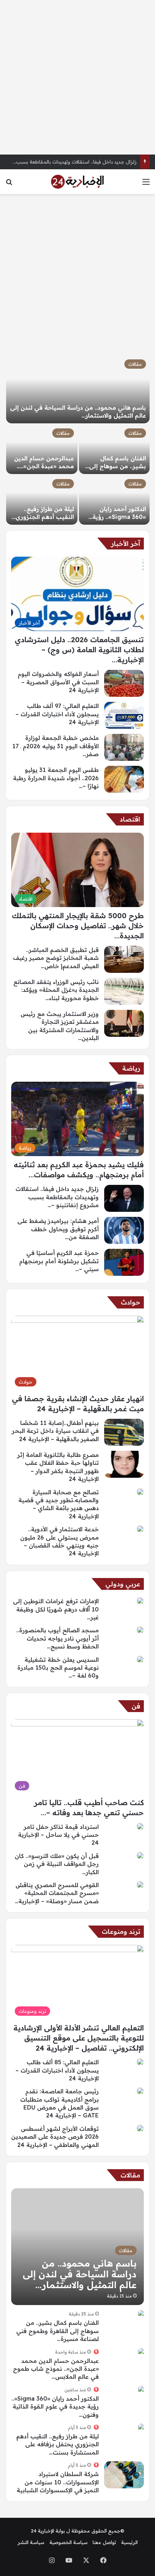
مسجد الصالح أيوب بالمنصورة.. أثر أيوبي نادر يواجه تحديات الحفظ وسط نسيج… (57, 1638)
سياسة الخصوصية (68, 2542)
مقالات (135, 364)
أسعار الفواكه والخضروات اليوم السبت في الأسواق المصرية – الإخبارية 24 (58, 682)
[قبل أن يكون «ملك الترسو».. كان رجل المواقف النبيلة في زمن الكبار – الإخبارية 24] (140, 1855)
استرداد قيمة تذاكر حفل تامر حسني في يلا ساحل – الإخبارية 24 (58, 1835)
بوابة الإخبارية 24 (48, 2531)
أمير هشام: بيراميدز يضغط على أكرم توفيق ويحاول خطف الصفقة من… (58, 1229)
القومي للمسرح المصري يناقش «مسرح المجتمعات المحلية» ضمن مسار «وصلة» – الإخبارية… (57, 1893)
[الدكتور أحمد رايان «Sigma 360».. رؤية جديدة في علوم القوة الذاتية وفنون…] (114, 500)
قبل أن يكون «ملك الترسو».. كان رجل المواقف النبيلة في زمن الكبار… (57, 1864)
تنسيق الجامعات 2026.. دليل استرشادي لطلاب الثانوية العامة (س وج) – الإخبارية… (79, 650)
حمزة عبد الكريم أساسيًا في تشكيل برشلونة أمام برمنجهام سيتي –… (59, 1261)
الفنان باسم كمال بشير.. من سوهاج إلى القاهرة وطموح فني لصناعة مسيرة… (57, 2331)
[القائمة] (146, 184)
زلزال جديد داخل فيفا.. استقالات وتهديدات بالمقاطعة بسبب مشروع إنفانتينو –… (57, 1197)
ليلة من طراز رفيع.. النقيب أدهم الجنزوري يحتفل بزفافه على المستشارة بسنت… (57, 2444)
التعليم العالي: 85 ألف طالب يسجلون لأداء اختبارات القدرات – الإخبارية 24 (57, 2070)
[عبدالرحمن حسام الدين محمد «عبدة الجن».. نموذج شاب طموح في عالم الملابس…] (42, 449)
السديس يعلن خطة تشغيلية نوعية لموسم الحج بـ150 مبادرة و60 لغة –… (58, 1668)
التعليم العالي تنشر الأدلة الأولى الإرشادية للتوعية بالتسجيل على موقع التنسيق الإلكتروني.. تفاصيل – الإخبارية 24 (79, 2038)
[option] (77, 440)
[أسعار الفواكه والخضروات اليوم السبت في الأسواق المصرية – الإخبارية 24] (124, 683)
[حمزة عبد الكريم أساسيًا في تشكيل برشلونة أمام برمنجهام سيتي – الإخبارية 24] (124, 1262)
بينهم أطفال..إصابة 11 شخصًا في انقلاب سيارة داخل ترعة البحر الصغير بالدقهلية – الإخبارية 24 (55, 1431)
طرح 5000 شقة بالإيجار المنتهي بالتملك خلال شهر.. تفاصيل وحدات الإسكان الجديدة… (78, 926)
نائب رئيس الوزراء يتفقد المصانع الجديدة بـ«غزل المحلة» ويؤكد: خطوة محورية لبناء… (56, 990)
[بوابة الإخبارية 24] (77, 182)
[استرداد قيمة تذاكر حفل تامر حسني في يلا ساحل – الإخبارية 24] (140, 1826)
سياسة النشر (31, 2542)
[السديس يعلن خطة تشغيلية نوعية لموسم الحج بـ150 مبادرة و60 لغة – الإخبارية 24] (140, 1659)
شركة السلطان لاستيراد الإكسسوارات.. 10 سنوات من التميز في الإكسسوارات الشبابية (58, 2482)
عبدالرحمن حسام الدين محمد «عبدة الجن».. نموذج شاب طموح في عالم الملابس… (56, 2369)
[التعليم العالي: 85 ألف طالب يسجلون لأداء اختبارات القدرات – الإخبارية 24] (140, 2062)
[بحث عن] (9, 184)
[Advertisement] (77, 77)
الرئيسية (129, 2542)
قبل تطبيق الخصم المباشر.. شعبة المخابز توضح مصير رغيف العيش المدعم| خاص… (56, 958)
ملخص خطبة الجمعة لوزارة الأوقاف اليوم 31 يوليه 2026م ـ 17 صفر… (56, 746)
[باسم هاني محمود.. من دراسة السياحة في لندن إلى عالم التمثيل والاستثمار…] (78, 390)
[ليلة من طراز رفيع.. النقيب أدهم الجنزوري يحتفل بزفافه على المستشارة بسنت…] (42, 500)
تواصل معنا (104, 2542)
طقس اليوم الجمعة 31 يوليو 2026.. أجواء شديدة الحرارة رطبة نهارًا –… (56, 778)
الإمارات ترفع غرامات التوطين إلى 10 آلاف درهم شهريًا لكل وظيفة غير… (56, 1609)
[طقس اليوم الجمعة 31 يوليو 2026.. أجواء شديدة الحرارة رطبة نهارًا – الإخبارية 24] (124, 779)
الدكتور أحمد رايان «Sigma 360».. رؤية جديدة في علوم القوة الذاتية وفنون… (55, 2407)
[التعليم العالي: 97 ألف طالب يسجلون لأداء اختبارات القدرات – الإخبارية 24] (124, 715)
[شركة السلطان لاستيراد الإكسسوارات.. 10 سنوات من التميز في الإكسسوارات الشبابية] (124, 2475)
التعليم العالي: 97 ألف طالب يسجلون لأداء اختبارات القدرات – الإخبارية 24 (57, 714)
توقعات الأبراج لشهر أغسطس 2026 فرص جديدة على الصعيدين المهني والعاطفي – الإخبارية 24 (55, 2137)
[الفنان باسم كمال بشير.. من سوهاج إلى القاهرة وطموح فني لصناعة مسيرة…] (114, 449)
